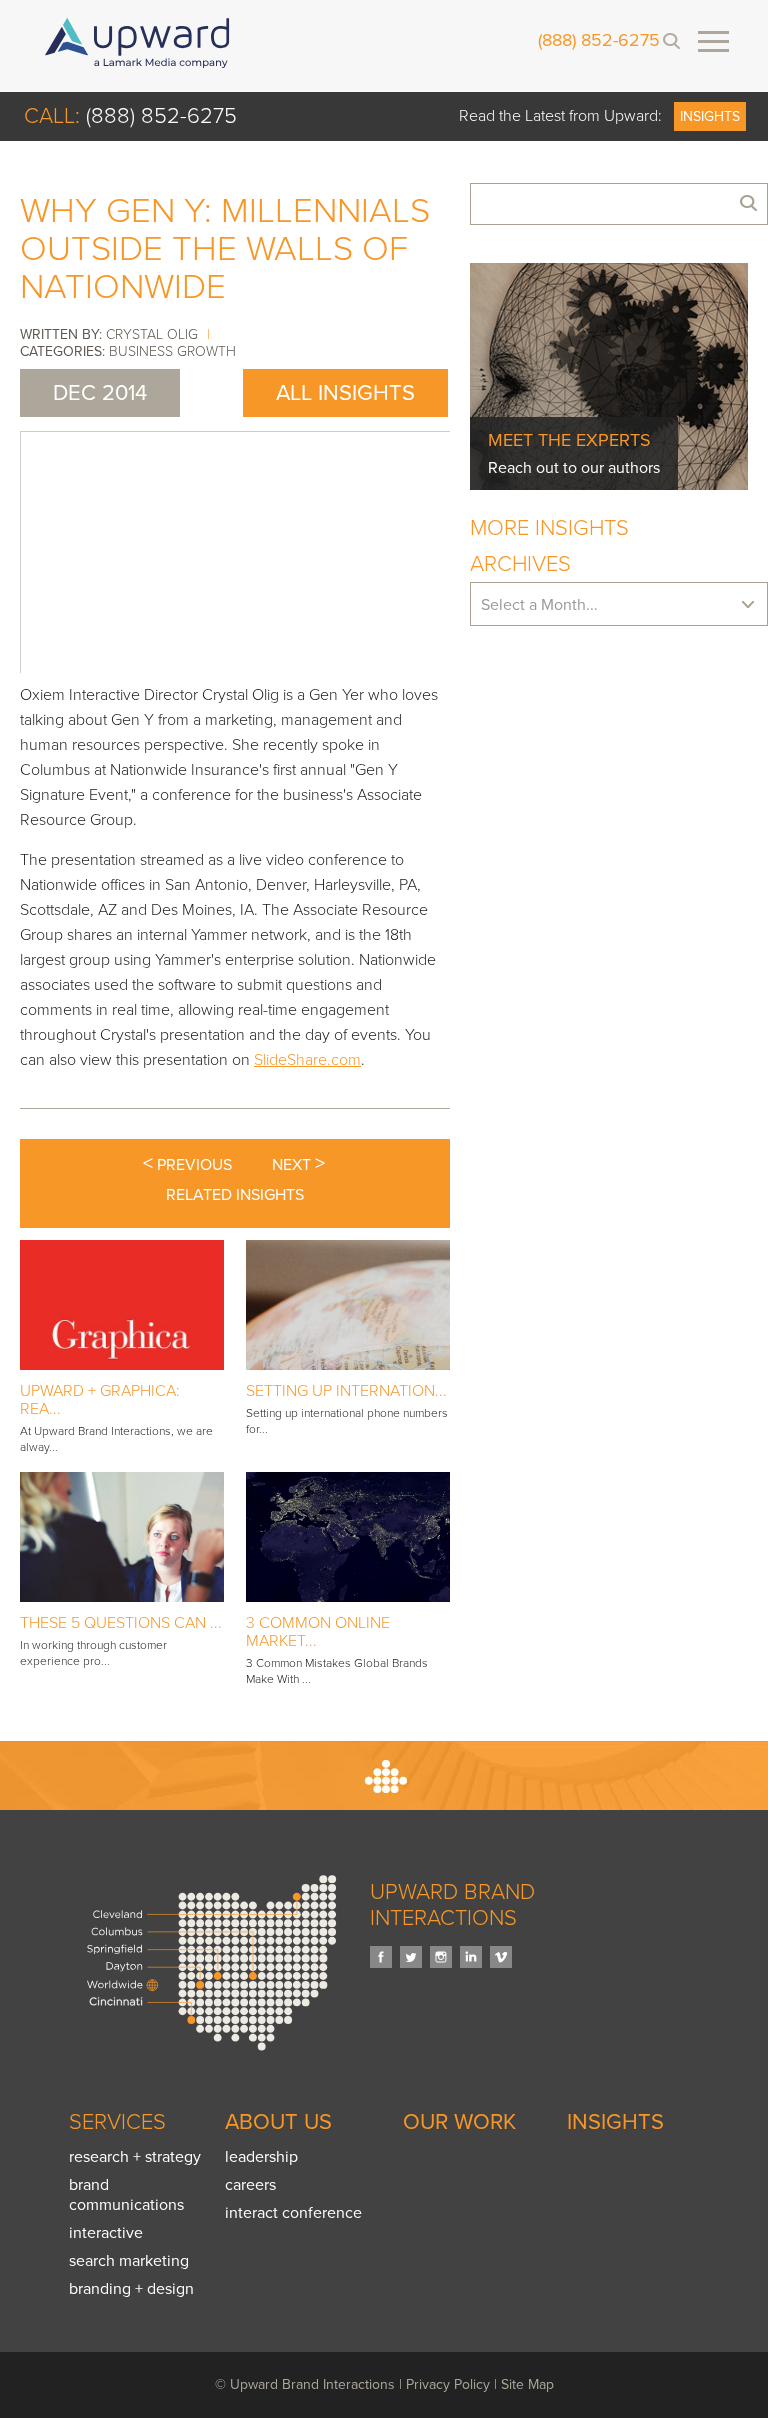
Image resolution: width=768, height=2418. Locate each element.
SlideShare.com (307, 1060)
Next (298, 1164)
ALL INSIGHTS (345, 393)
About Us (278, 2122)
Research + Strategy (135, 2157)
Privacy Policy (448, 2384)
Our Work (459, 2122)
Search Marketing (129, 2261)
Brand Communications (126, 2195)
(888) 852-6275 (599, 40)
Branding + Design (131, 2289)
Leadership (261, 2157)
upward (137, 43)
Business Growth (172, 351)
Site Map (527, 2384)
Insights (710, 116)
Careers (250, 2185)
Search (671, 41)
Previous (187, 1164)
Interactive (106, 2233)
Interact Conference (293, 2213)
